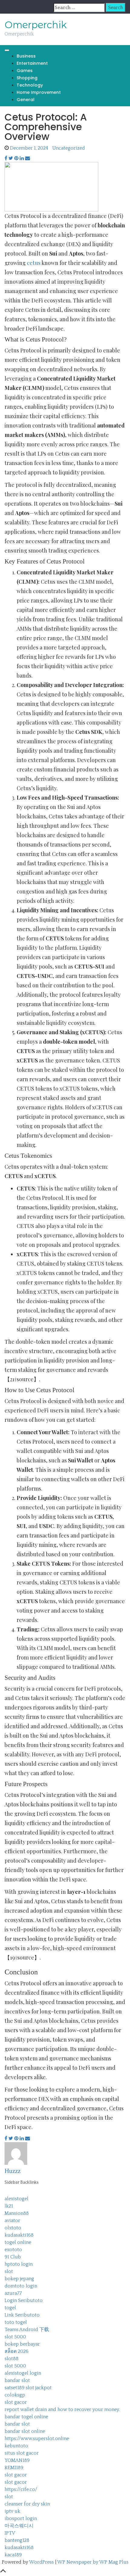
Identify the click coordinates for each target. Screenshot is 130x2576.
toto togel (16, 2322)
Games (25, 71)
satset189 (15, 2388)
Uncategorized (69, 148)
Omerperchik (36, 25)
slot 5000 (15, 2337)
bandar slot (17, 2380)
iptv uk (12, 2511)
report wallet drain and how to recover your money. (62, 2409)
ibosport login (21, 2518)
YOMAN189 (17, 2460)
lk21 (9, 2206)
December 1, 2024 (29, 148)
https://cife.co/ (21, 2489)
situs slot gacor (22, 2453)
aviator (12, 2221)
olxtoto (13, 2228)
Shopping (27, 78)
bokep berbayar (22, 2344)
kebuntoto (16, 2446)
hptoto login (19, 2264)
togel (10, 2308)
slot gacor (16, 2402)
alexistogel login (23, 2373)
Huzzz (13, 2171)
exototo (13, 2250)
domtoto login (21, 2286)
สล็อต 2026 (16, 2351)
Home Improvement (39, 92)
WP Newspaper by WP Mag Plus (93, 2562)
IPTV (10, 2533)
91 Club (13, 2257)
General (26, 100)
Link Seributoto (22, 2315)
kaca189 (13, 2555)
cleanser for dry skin (27, 2504)
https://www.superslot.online (37, 2439)
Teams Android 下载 (27, 2330)
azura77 (13, 2293)
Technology (30, 85)
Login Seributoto (24, 2300)
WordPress (41, 2562)
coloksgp (15, 2395)
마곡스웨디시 (19, 2526)
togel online (18, 2242)
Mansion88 (17, 2213)
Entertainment (32, 63)
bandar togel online (26, 2417)
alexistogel (16, 2199)
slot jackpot (39, 2388)
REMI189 (14, 2468)
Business (26, 56)
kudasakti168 (19, 2235)
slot (9, 2271)
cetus (34, 263)
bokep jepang (19, 2279)
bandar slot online (25, 2431)
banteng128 (17, 2540)
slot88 (11, 2359)
